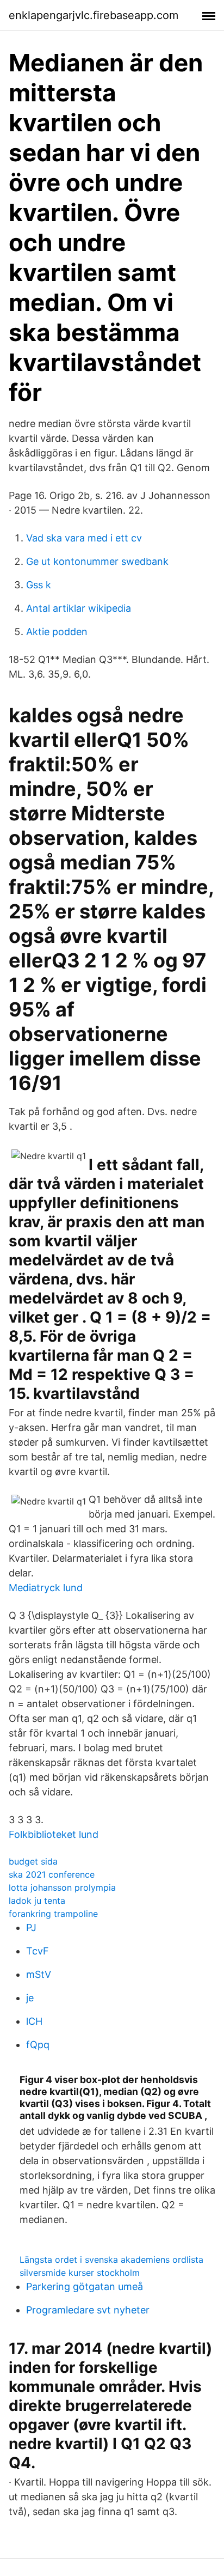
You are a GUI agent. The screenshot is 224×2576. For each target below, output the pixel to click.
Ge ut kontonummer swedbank (97, 561)
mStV (39, 1974)
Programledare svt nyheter (88, 2310)
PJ (31, 1928)
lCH (34, 2021)
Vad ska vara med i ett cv (84, 538)
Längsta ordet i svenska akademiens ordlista (111, 2260)
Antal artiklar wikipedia (79, 608)
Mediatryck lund (46, 1588)
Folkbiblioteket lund (54, 1834)
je (30, 1998)
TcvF (38, 1951)
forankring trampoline (53, 1914)
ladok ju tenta (37, 1901)
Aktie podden (57, 632)
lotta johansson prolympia (62, 1887)
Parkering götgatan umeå (85, 2286)
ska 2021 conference (52, 1874)
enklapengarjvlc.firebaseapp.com (94, 15)
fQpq (38, 2045)
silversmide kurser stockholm (80, 2273)
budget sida (33, 1861)
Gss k (39, 585)
